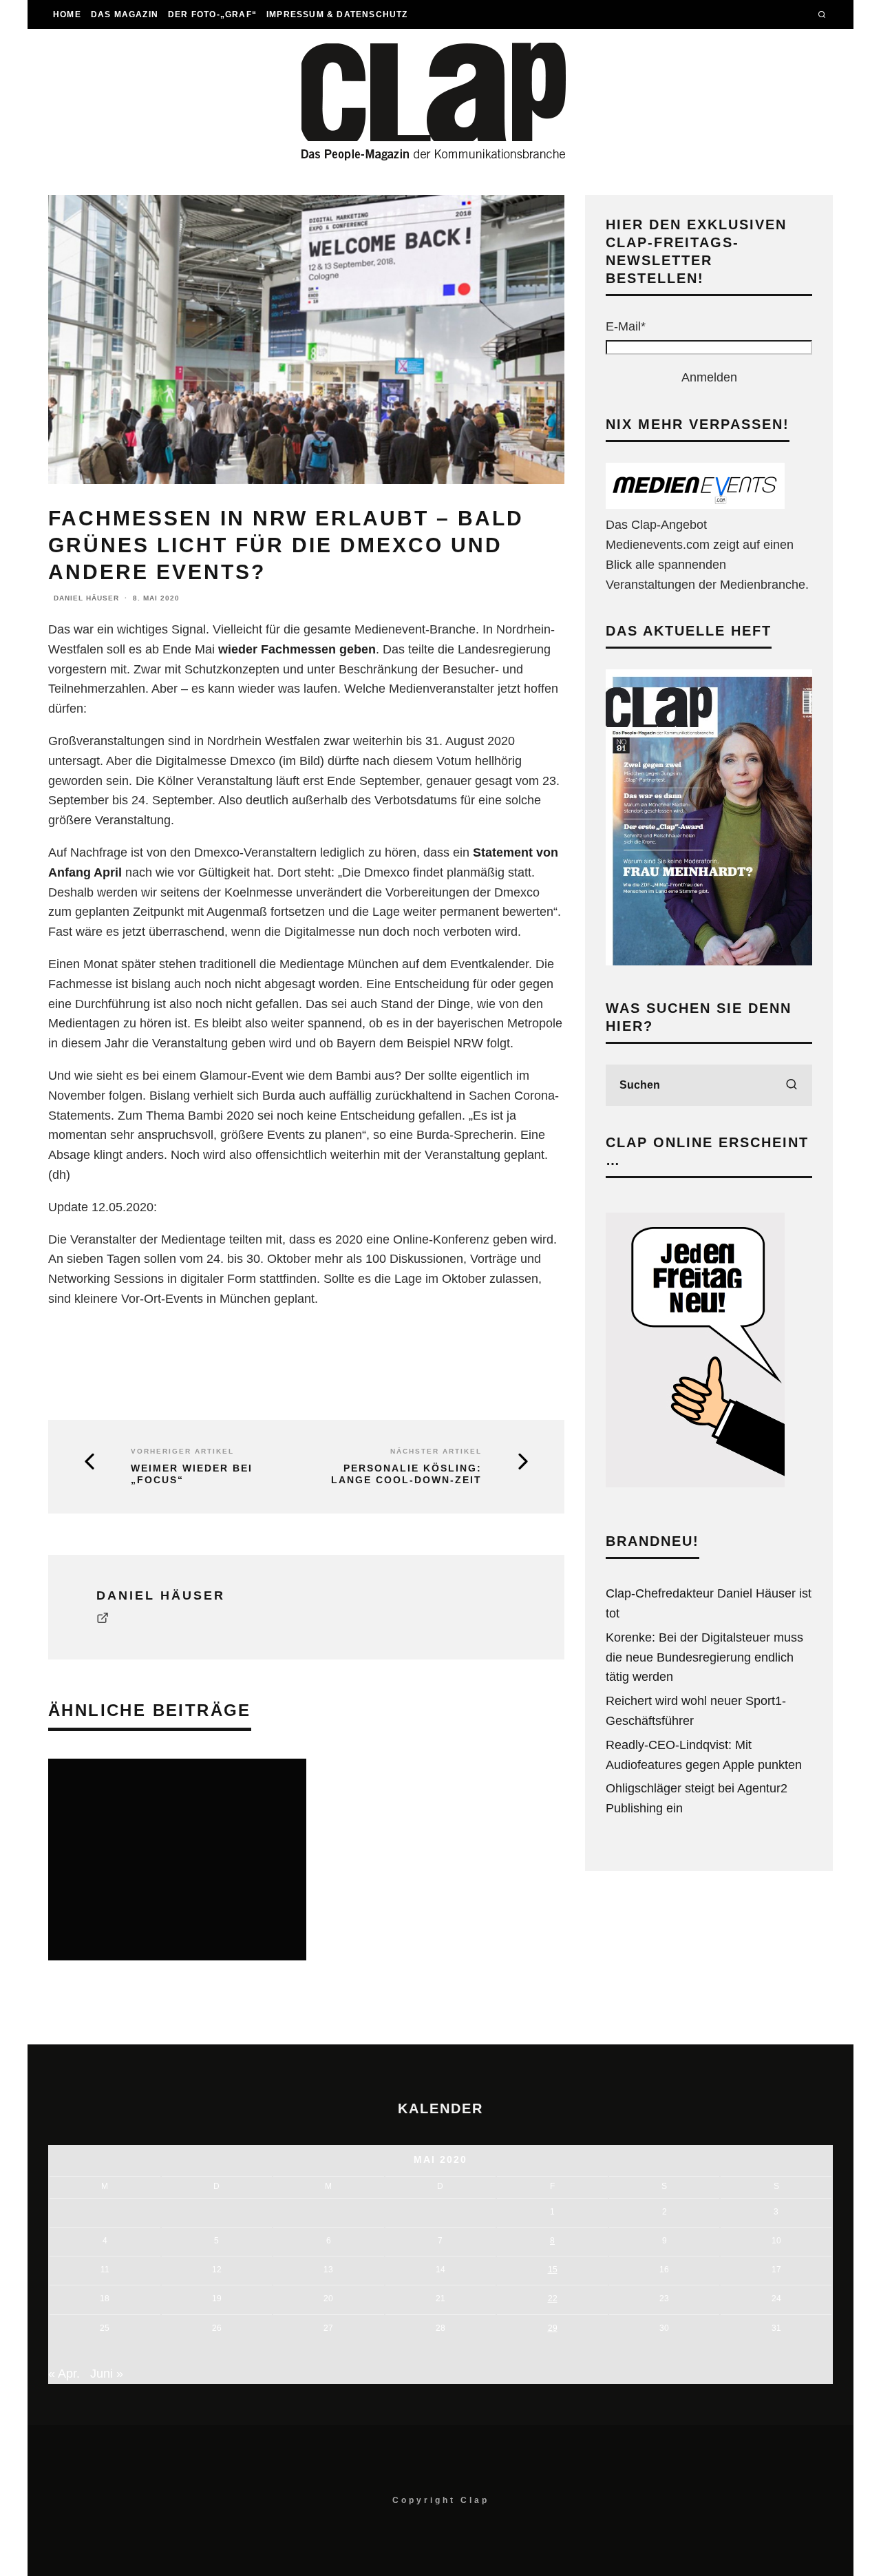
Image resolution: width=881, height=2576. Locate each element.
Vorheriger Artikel (182, 1451)
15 (553, 2270)
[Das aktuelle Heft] (709, 961)
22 (553, 2298)
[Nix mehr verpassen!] (695, 505)
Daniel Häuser (86, 598)
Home (67, 14)
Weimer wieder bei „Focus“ (192, 1474)
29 (553, 2328)
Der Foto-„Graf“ (212, 14)
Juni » (107, 2374)
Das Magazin (125, 14)
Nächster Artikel (436, 1451)
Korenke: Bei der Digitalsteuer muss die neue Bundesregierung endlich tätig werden (704, 1657)
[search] (792, 1085)
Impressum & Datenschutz (337, 14)
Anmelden (709, 377)
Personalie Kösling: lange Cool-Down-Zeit (406, 1474)
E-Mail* (626, 326)
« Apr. (64, 2374)
